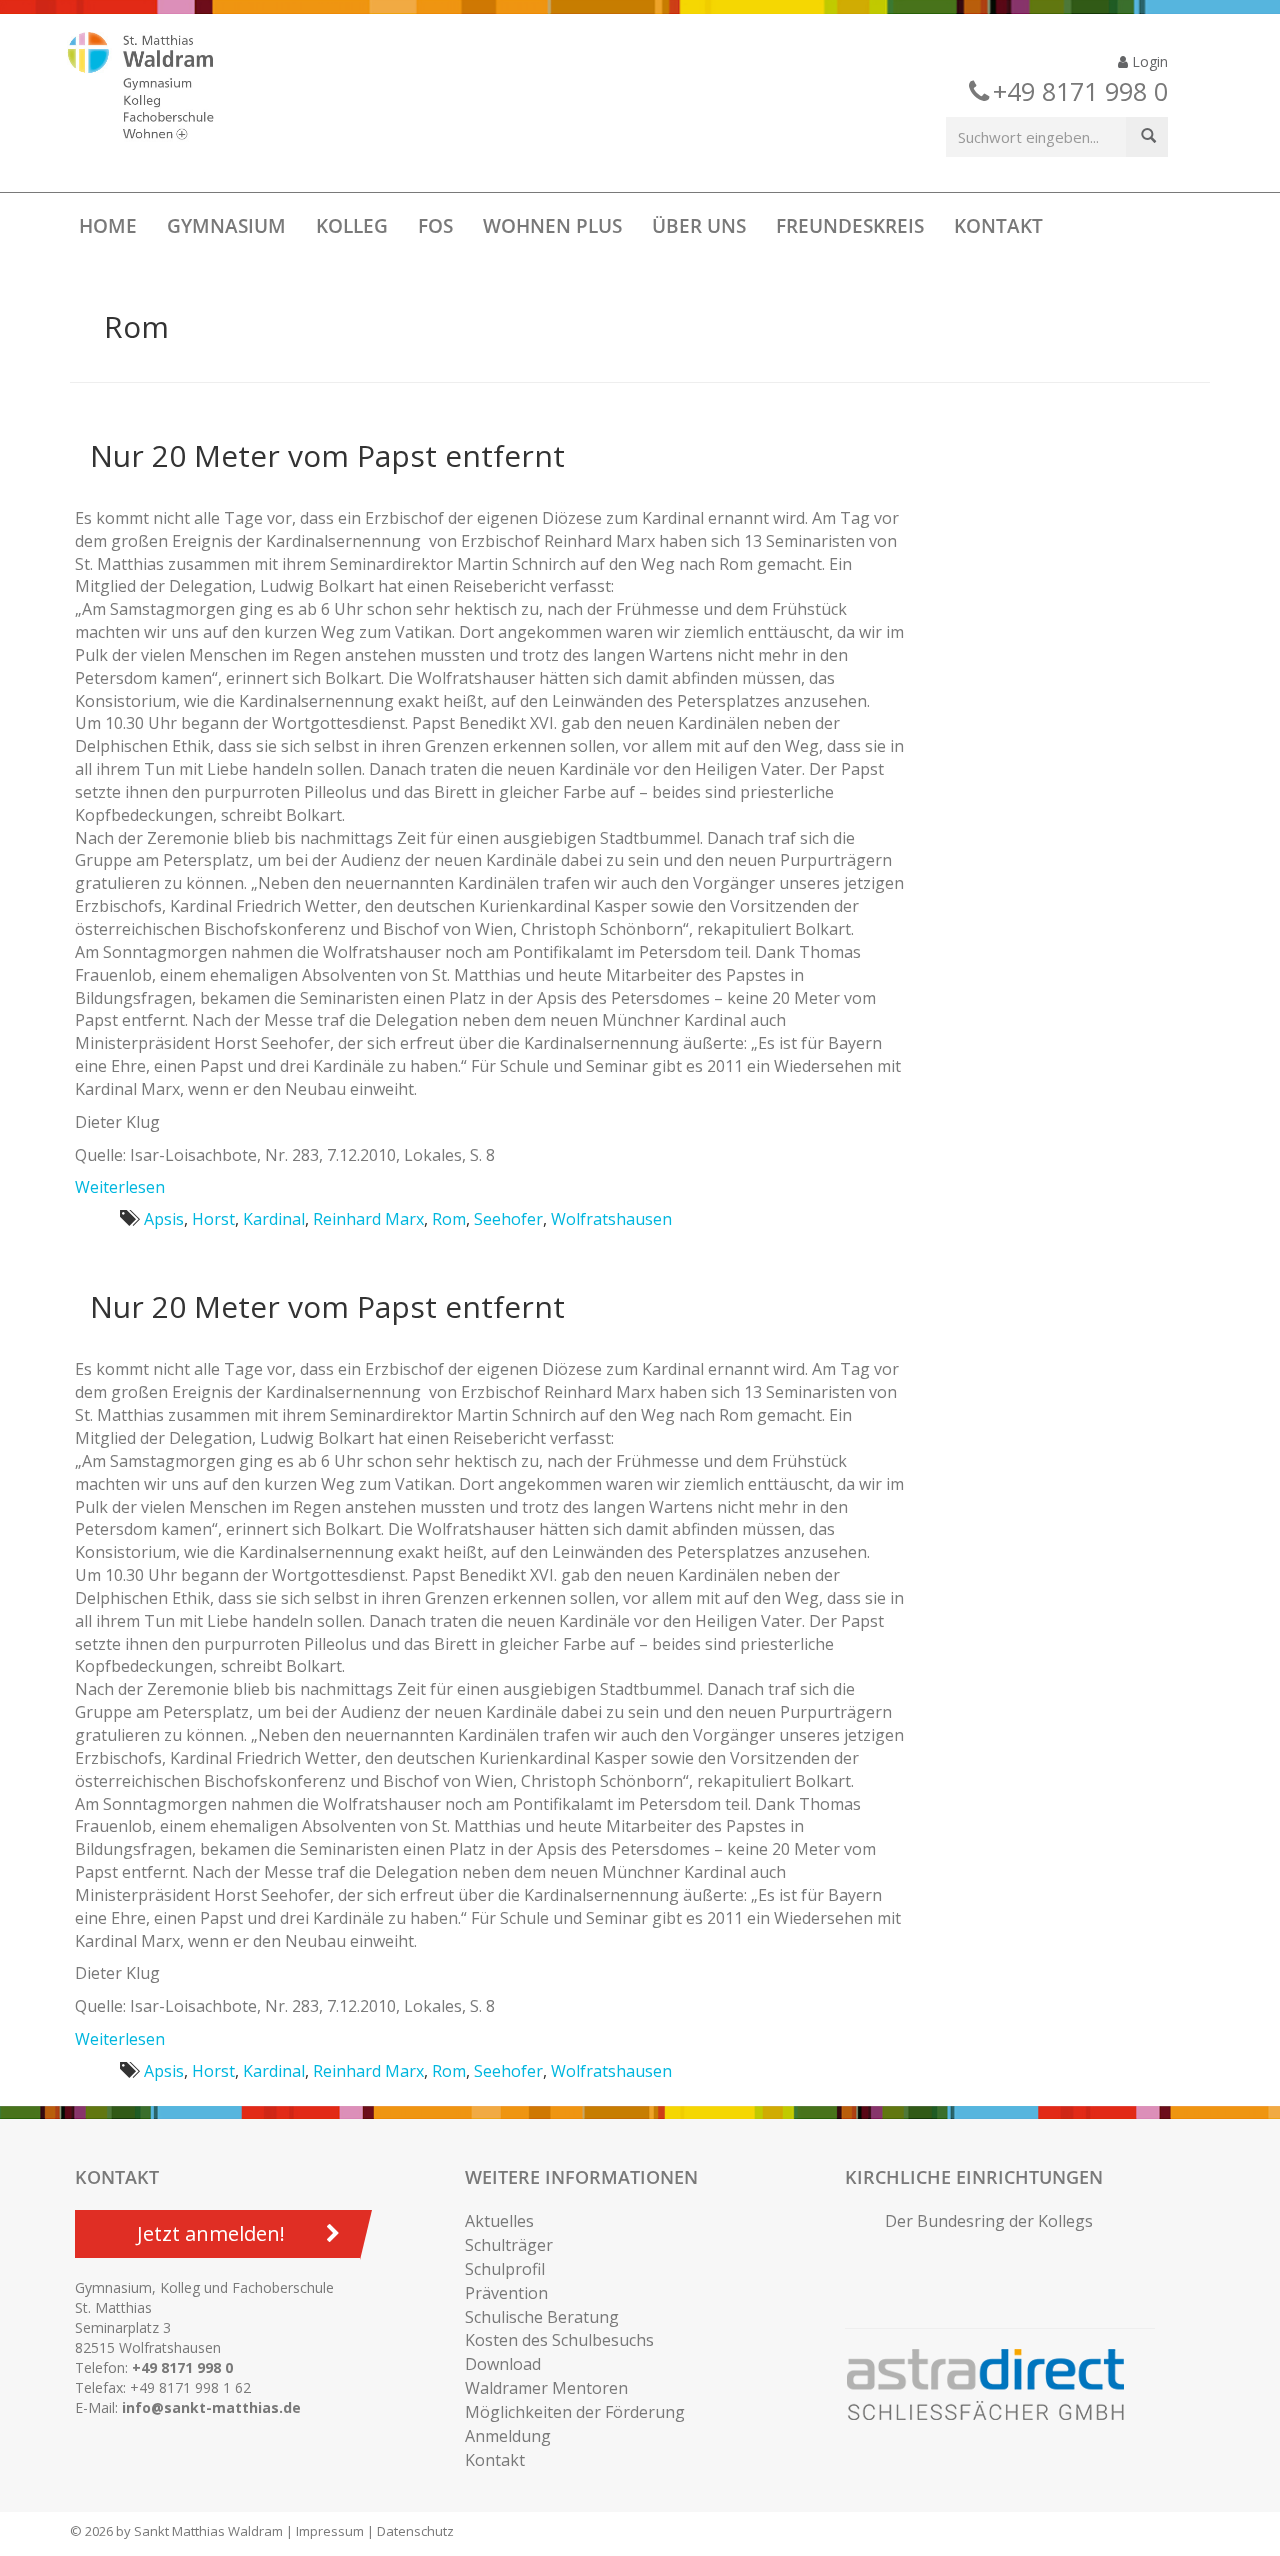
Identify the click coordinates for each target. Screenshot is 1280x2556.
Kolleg (352, 226)
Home (108, 226)
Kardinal (274, 1219)
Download (503, 2364)
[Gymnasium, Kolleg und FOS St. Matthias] (158, 88)
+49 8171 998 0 (182, 2367)
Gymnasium (226, 226)
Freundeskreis (850, 226)
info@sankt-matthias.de (211, 2407)
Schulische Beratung (542, 2317)
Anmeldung (508, 2436)
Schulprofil (505, 2269)
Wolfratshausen (611, 1219)
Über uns (699, 226)
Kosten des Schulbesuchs (559, 2340)
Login (1148, 61)
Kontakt (998, 226)
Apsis (164, 1219)
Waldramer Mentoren (546, 2388)
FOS (435, 226)
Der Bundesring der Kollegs (989, 2221)
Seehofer (508, 1219)
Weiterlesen (120, 1187)
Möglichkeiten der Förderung (575, 2412)
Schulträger (509, 2245)
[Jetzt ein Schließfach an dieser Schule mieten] (995, 2385)
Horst (213, 1219)
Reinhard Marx (368, 1219)
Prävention (506, 2293)
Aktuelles (499, 2221)
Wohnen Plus (552, 226)
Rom (449, 1219)
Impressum (330, 2531)
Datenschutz (415, 2531)
